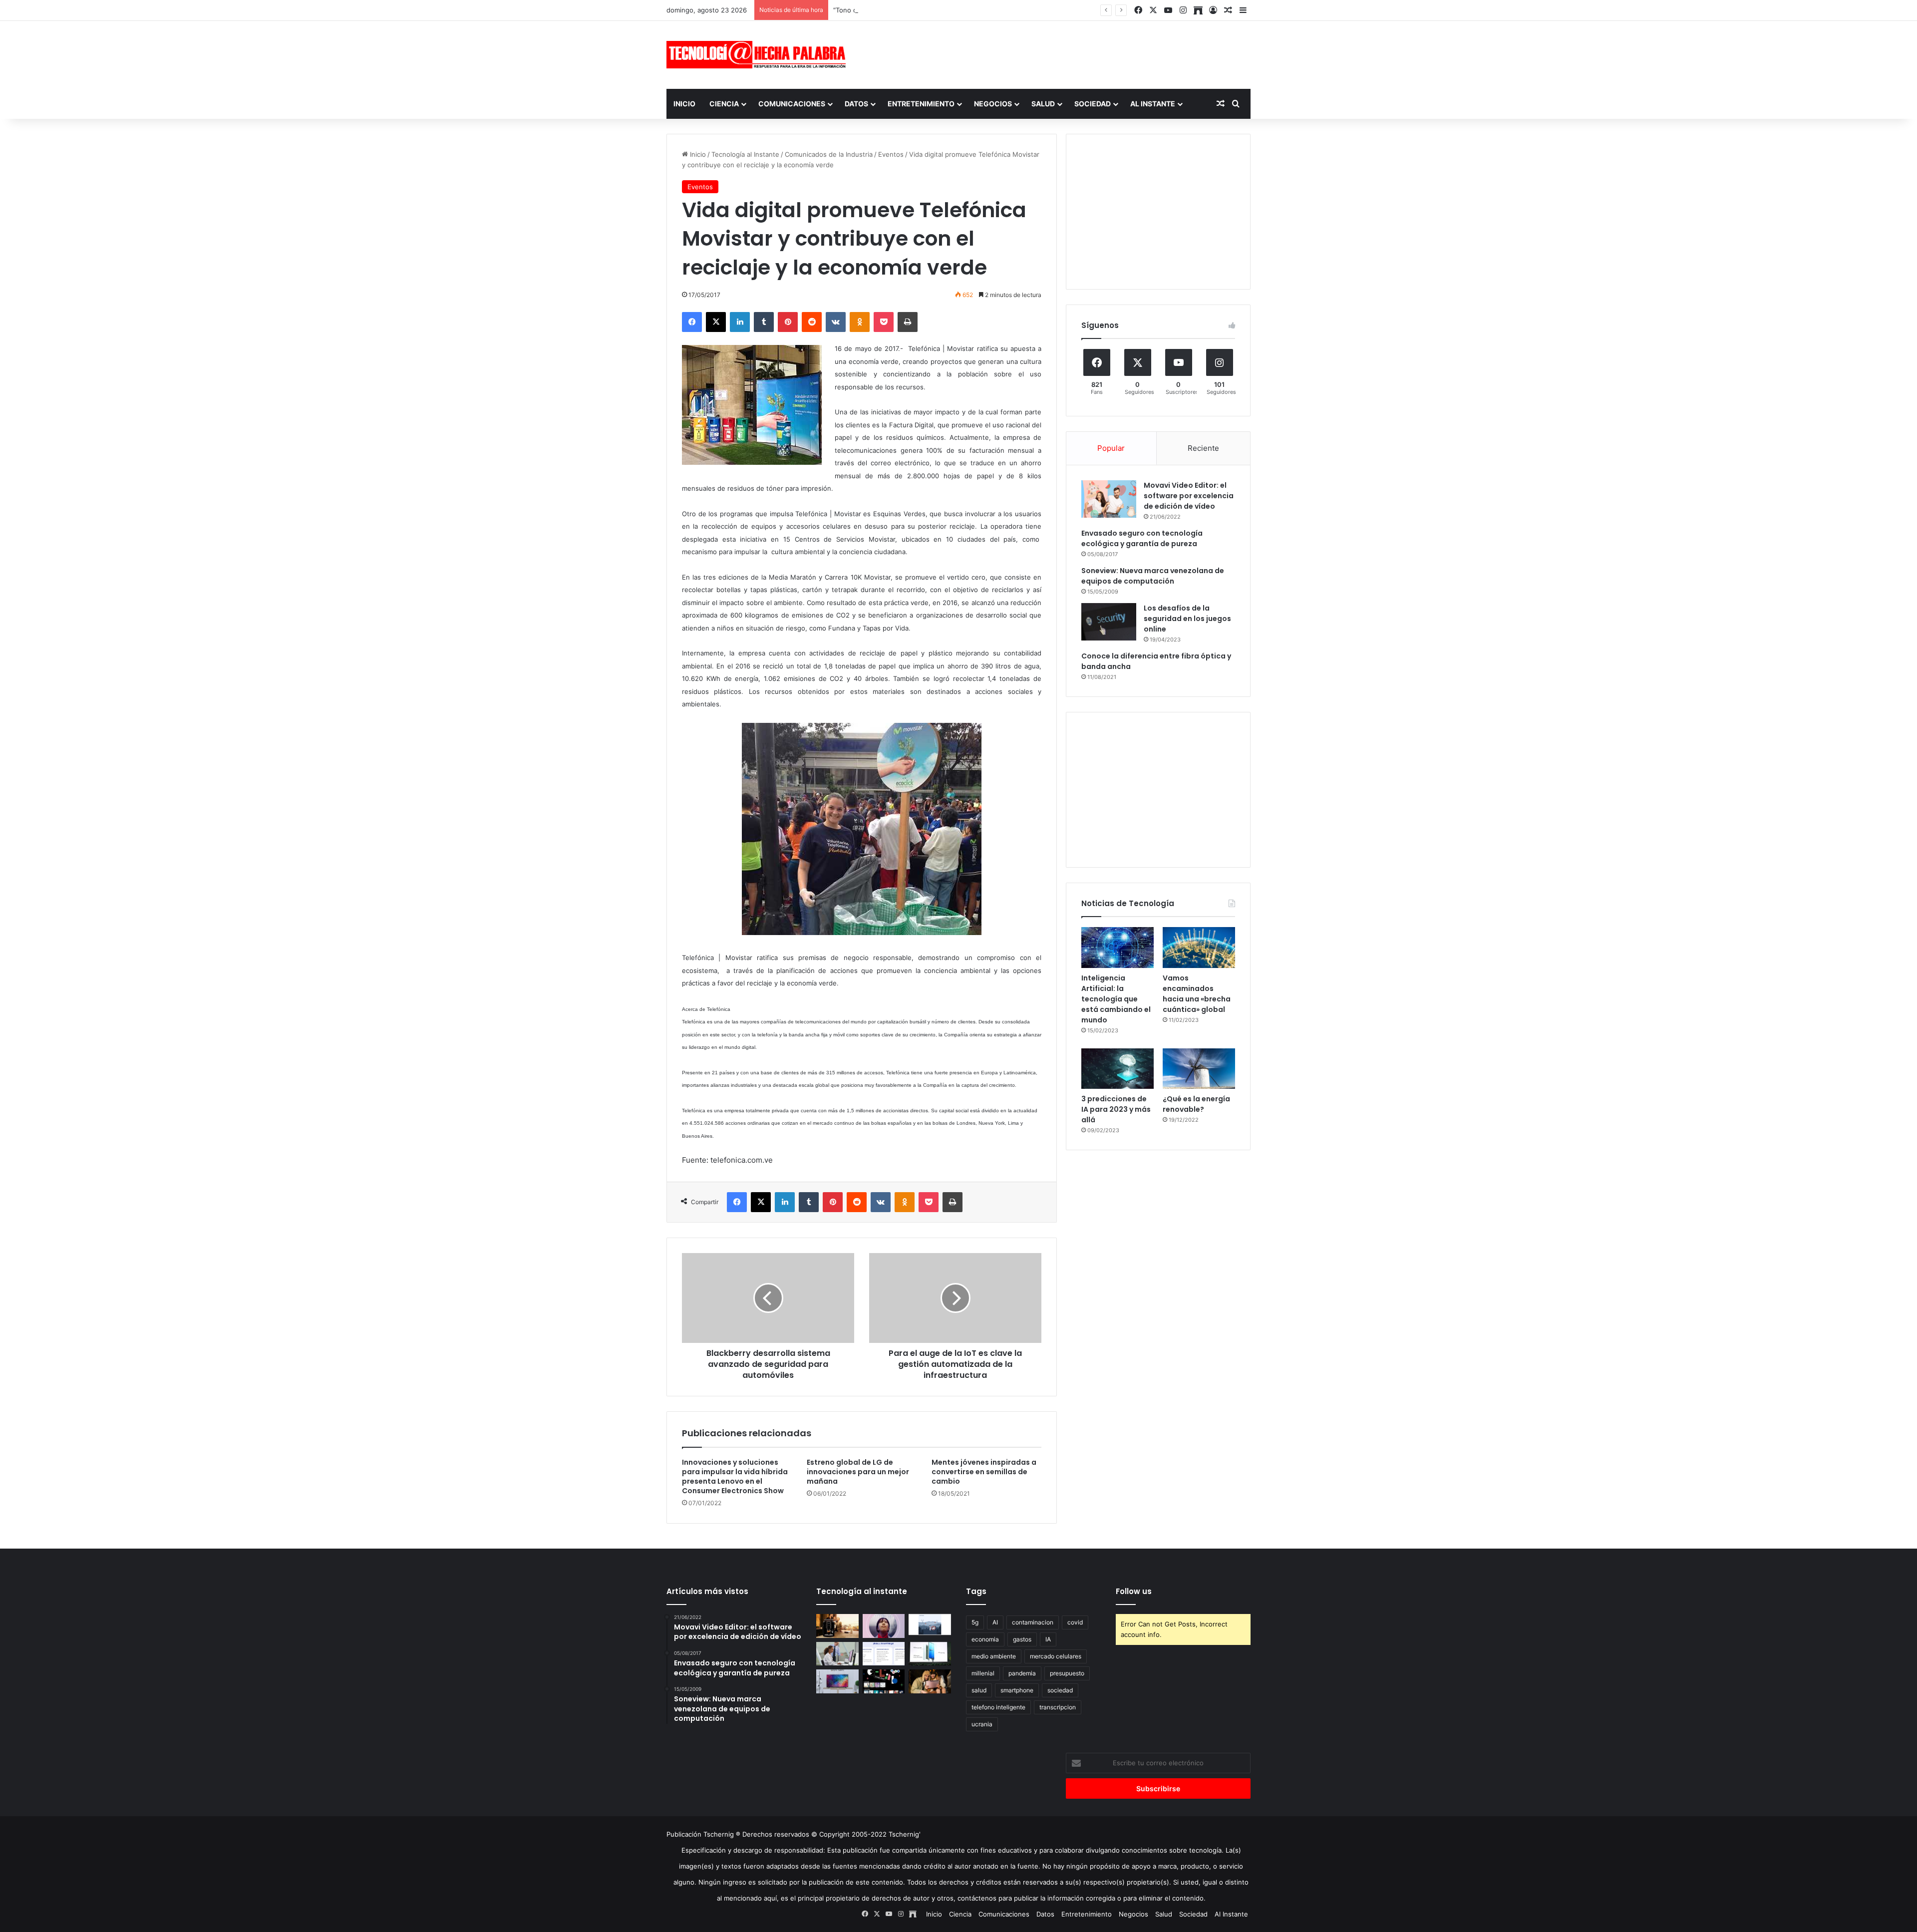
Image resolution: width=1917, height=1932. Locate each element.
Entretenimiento (921, 104)
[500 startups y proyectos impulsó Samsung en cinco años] (884, 1681)
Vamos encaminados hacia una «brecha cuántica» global (1197, 994)
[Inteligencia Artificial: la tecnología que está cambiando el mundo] (1118, 948)
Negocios (993, 104)
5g (975, 1622)
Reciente (1203, 448)
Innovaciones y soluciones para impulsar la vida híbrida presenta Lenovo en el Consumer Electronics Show (735, 1476)
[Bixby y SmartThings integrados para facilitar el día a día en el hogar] (884, 1654)
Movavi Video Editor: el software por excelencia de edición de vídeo (1189, 496)
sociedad (1060, 1690)
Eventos (891, 154)
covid (1075, 1622)
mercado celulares (1056, 1656)
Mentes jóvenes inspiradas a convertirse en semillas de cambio (984, 1472)
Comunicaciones (792, 104)
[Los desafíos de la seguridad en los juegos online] (1109, 622)
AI (995, 1622)
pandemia (1022, 1673)
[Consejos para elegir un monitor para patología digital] (837, 1654)
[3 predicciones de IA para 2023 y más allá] (1118, 1069)
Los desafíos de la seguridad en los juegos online (1187, 619)
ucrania (982, 1724)
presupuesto (1067, 1673)
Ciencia (724, 104)
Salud (1043, 104)
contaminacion (1033, 1622)
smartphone (1017, 1690)
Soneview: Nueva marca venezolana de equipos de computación (1153, 576)
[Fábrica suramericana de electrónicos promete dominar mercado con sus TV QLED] (837, 1681)
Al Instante (1153, 104)
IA (1048, 1639)
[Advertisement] (1058, 53)
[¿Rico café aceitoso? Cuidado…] (837, 1626)
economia (985, 1639)
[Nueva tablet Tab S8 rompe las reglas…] (930, 1681)
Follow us (1134, 1591)
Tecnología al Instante (745, 154)
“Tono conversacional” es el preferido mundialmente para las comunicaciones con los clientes (979, 10)
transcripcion (1058, 1707)
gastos (1022, 1639)
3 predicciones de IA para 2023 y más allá (1116, 1109)
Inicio (684, 104)
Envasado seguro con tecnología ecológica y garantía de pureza (1142, 538)
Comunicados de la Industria (829, 154)
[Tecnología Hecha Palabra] (759, 55)
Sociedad (1093, 104)
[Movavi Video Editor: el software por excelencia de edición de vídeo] (1109, 499)
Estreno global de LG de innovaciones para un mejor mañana (858, 1472)
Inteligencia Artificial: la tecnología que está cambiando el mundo (1116, 999)
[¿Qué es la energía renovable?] (1199, 1069)
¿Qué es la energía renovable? (1196, 1104)
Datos (856, 104)
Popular (1111, 448)
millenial (983, 1673)
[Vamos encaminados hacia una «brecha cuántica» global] (1199, 948)
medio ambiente (994, 1656)
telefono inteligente (998, 1707)
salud (979, 1690)
